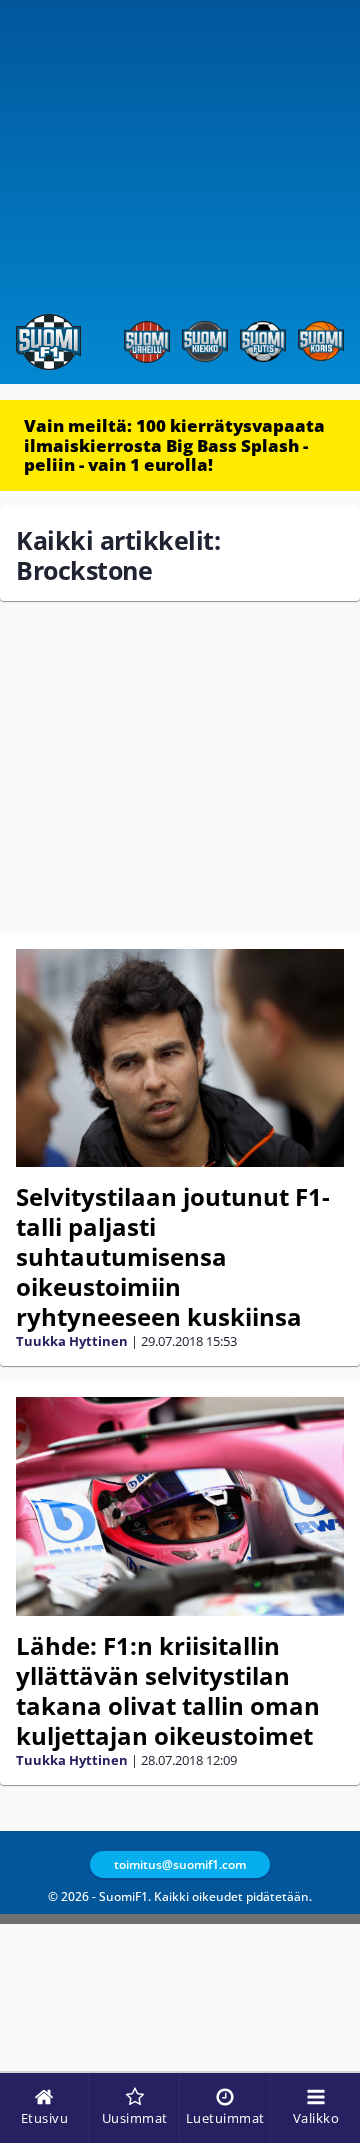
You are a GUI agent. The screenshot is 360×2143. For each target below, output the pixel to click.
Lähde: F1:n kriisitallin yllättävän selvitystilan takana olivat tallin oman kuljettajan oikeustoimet (168, 1690)
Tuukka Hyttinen (72, 1341)
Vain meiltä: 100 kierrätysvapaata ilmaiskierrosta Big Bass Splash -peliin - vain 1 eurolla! (174, 445)
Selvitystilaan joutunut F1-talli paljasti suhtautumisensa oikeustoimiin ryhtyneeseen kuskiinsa (173, 1256)
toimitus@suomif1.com (180, 1864)
